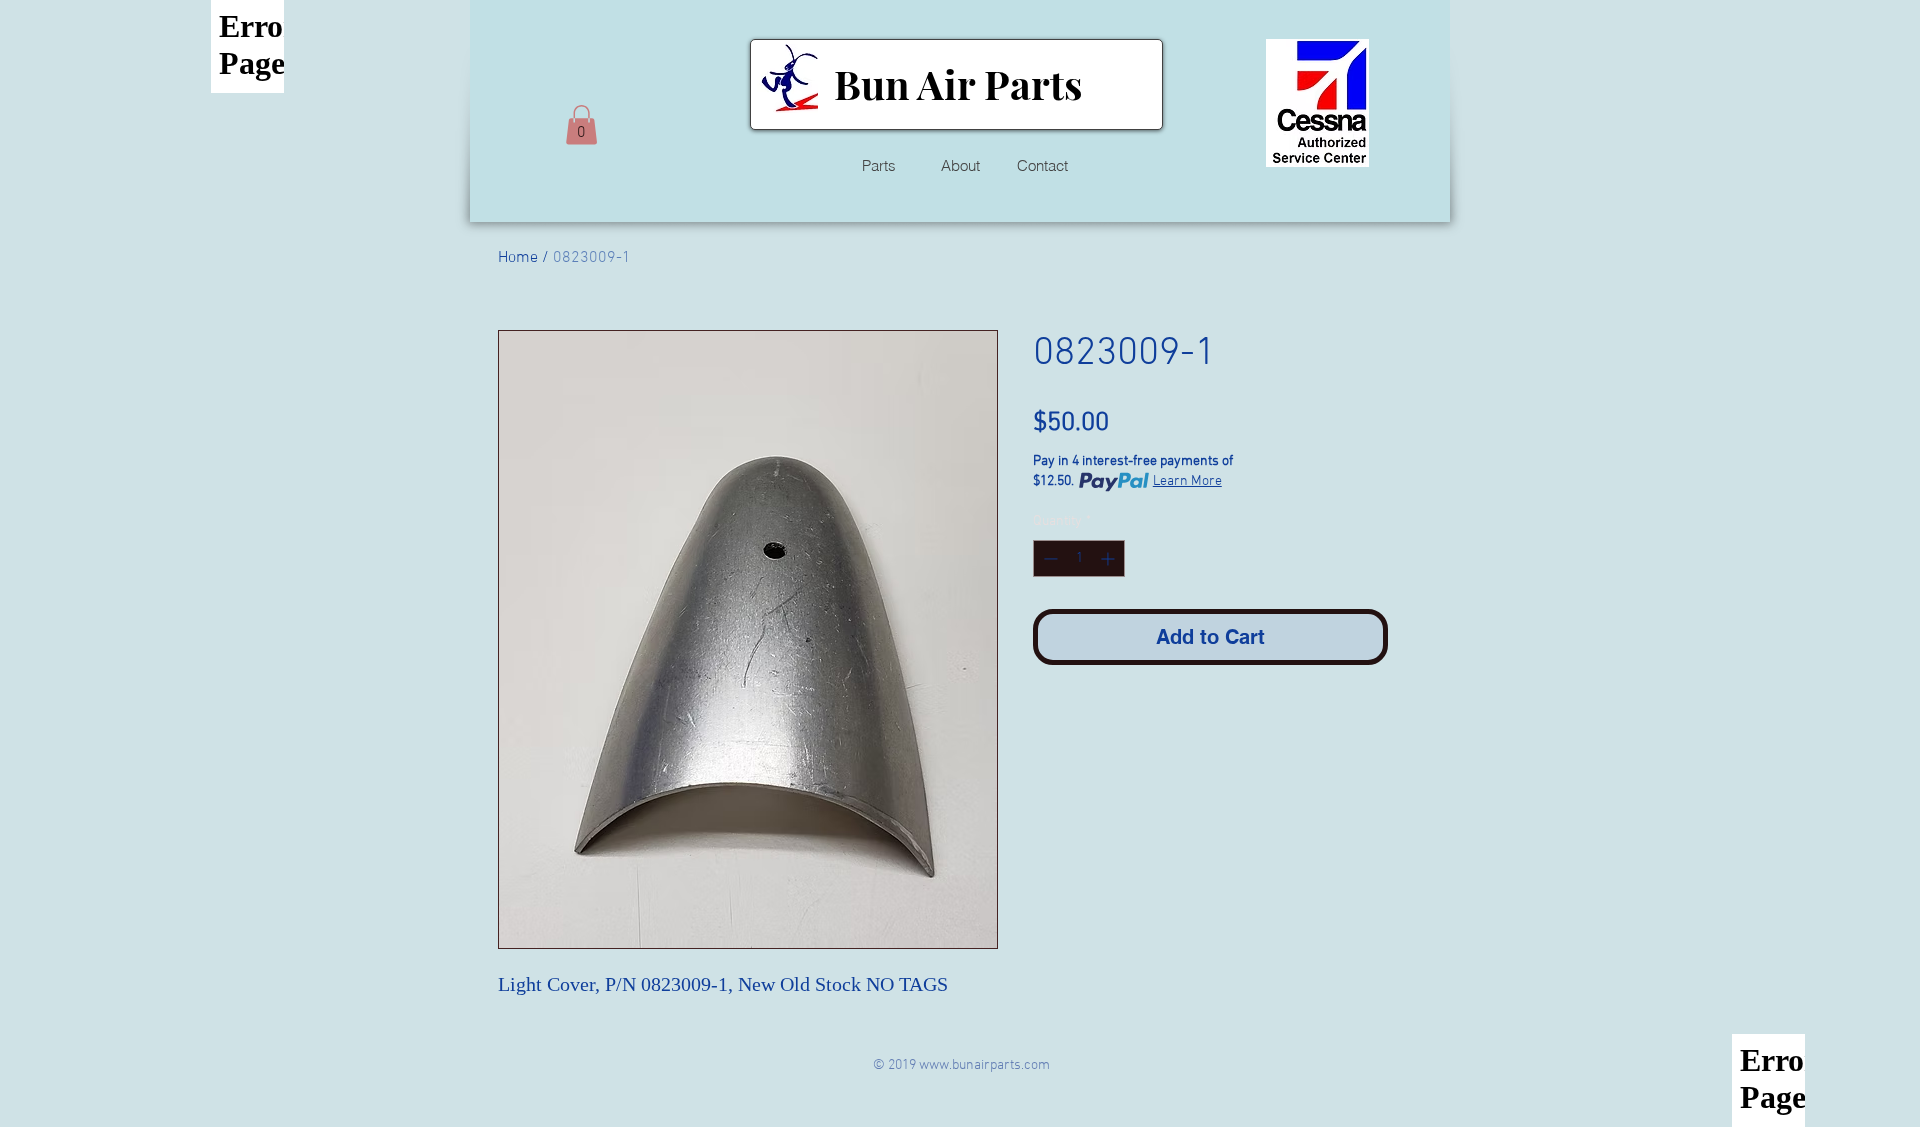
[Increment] (1109, 558)
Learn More (1187, 481)
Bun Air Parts (958, 83)
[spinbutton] (1079, 558)
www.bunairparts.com (984, 1065)
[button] (581, 124)
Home (518, 258)
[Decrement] (1048, 558)
